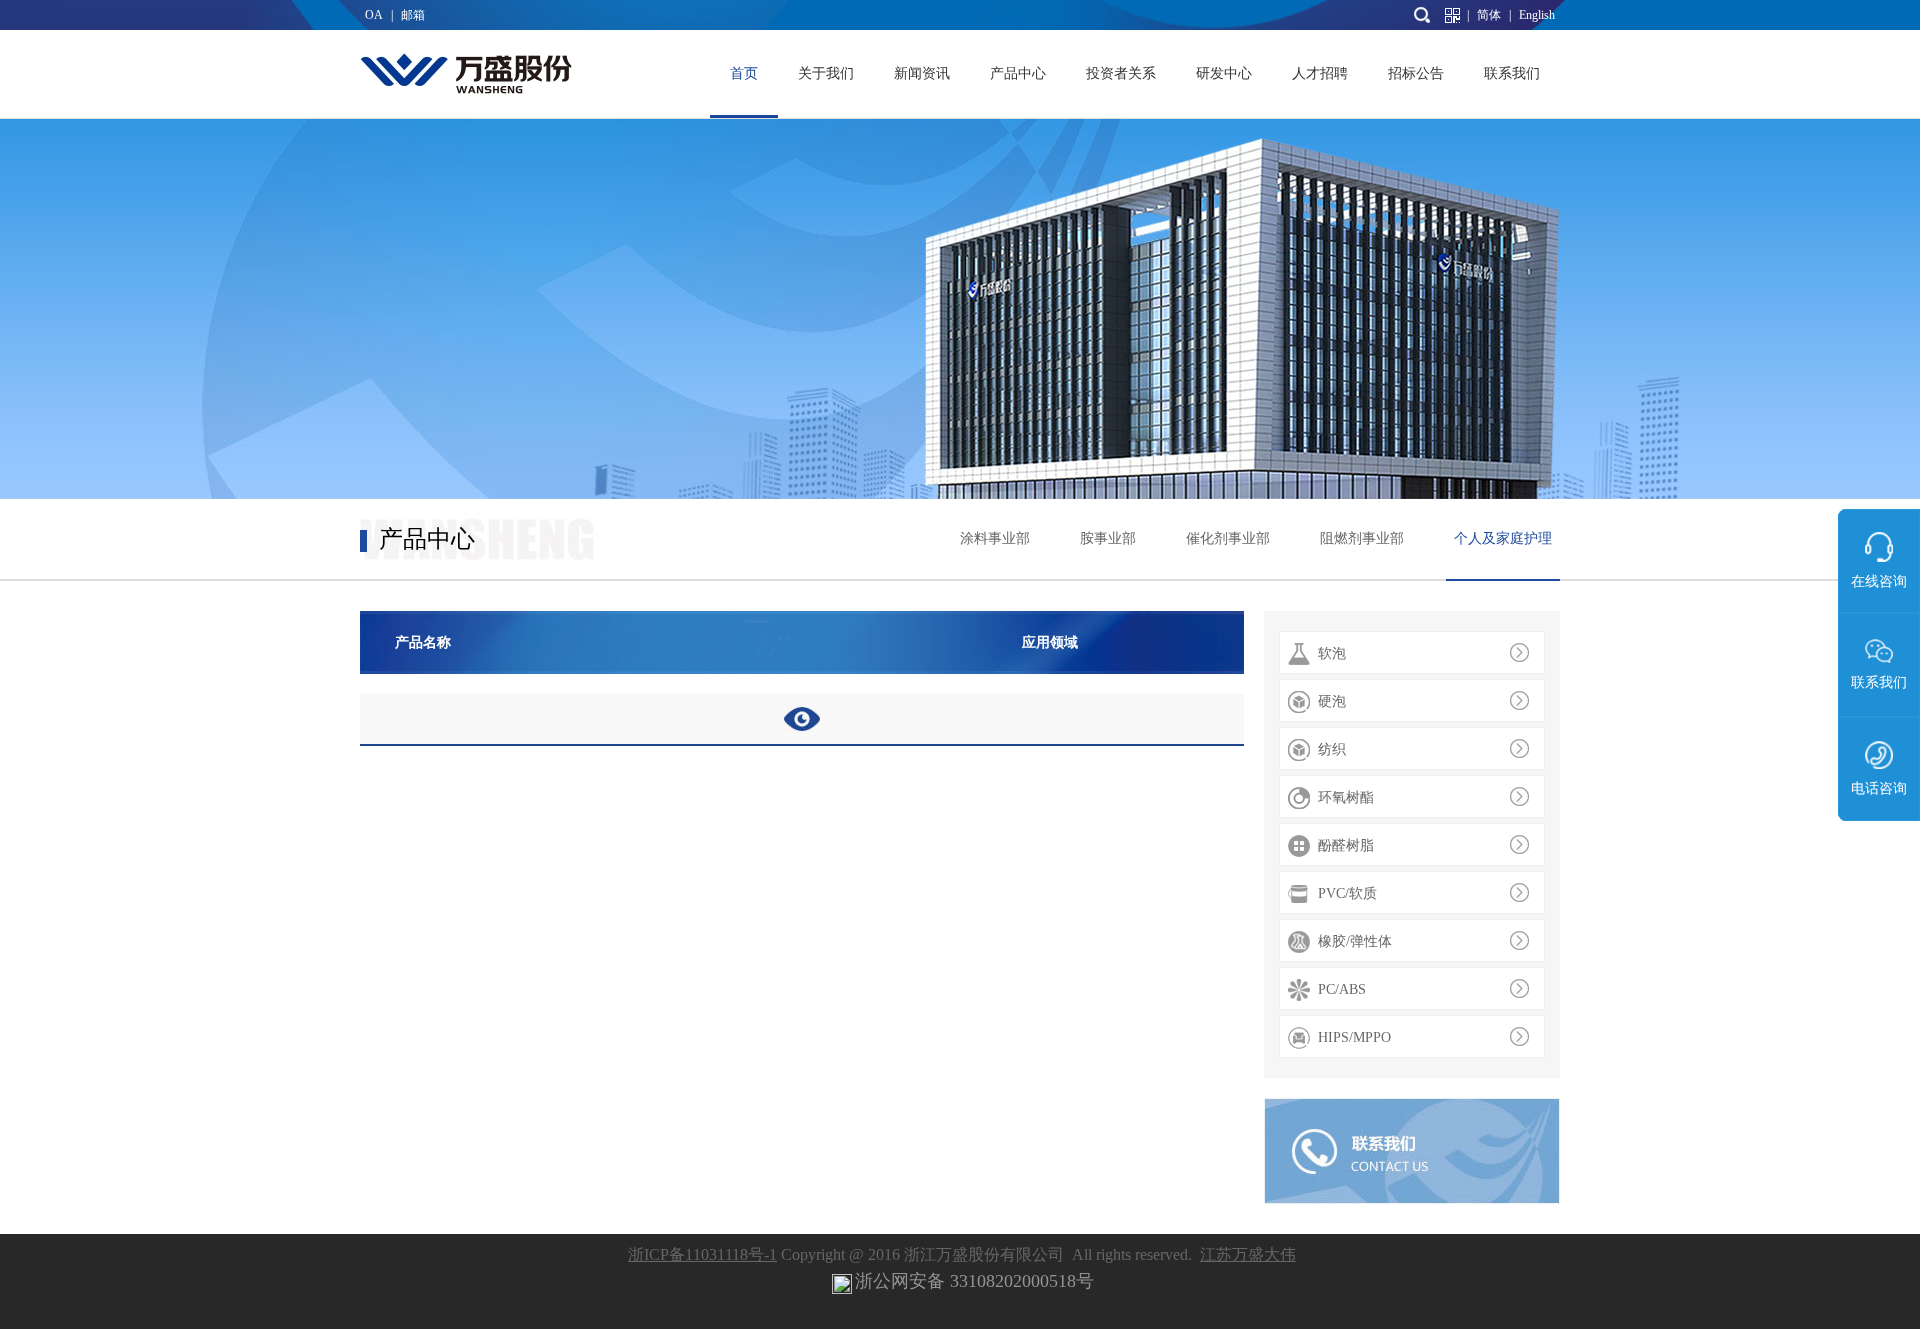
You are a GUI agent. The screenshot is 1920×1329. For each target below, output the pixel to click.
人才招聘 (1320, 73)
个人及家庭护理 (1503, 538)
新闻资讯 (922, 73)
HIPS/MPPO (1354, 1037)
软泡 (1332, 653)
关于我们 (826, 73)
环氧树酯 (1346, 797)
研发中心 (1224, 73)
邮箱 (413, 15)
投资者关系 (1121, 73)
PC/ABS (1342, 989)
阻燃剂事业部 (1362, 538)
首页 (744, 73)
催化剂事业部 (1228, 538)
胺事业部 (1108, 538)
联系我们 (1512, 73)
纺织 (1332, 749)
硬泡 (1332, 701)
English (1537, 15)
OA (374, 15)
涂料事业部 (995, 538)
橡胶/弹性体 (1355, 941)
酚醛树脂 (1346, 845)
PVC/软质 (1347, 893)
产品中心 (1018, 73)
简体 (1489, 15)
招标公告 (1416, 73)
